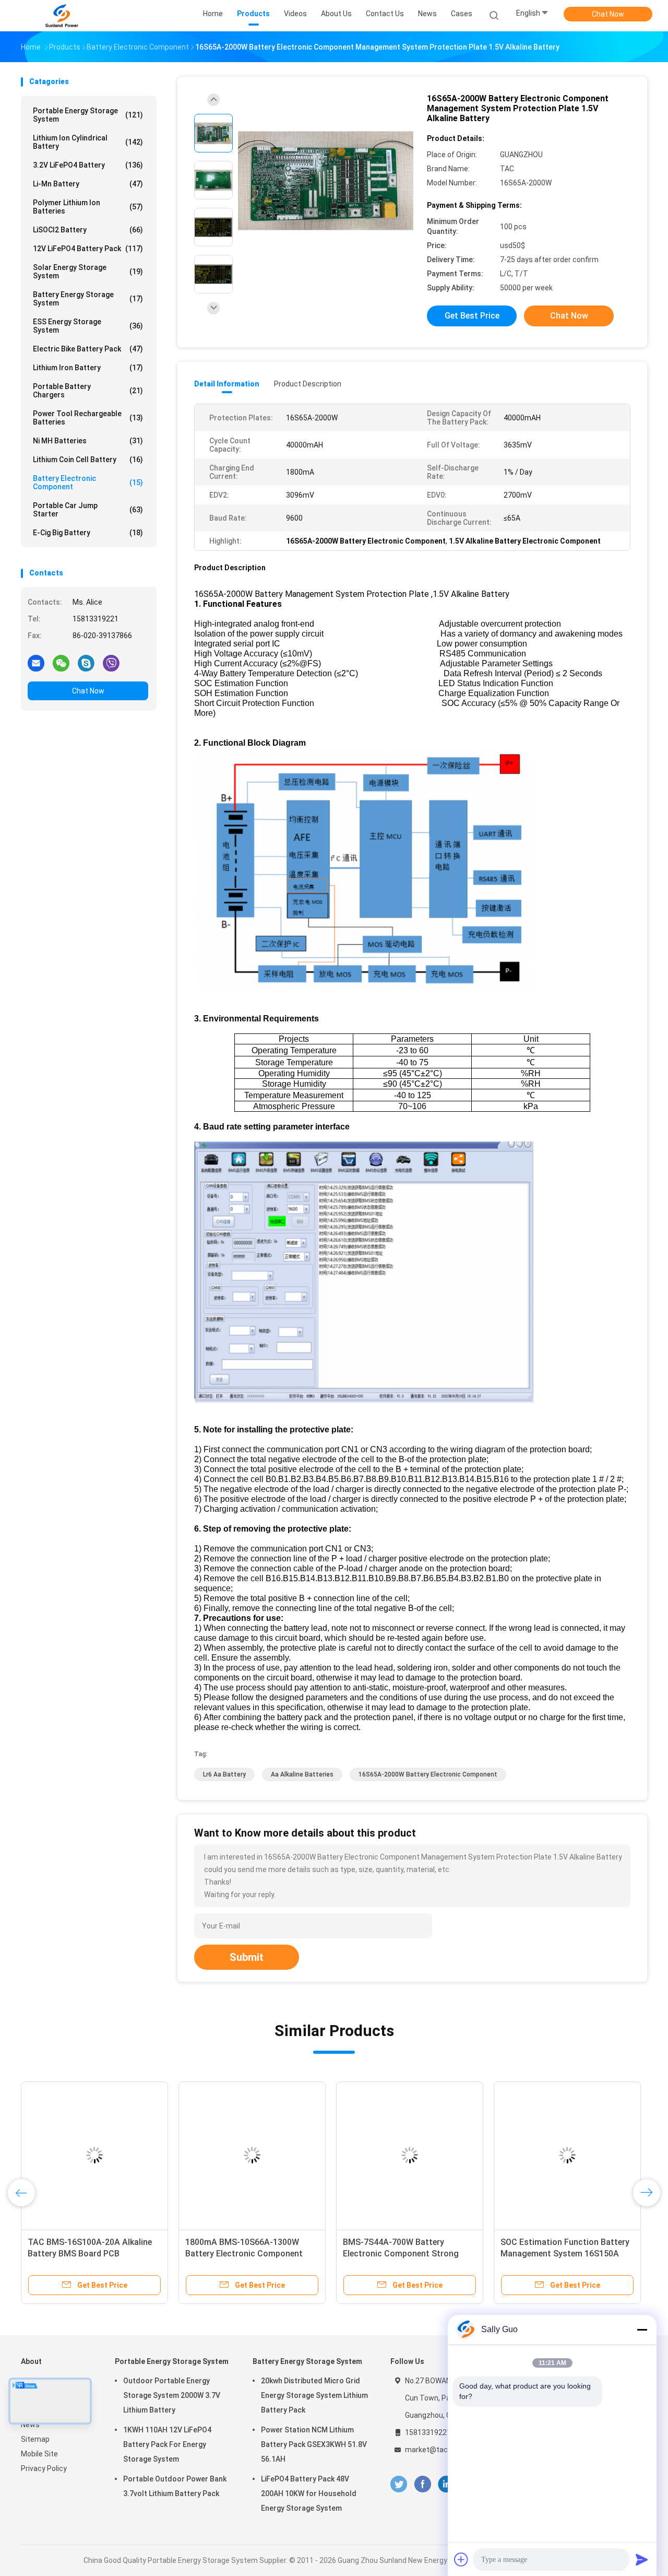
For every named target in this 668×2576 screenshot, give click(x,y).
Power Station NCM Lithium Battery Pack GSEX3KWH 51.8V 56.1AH (314, 2444)
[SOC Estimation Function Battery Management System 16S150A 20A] (567, 2155)
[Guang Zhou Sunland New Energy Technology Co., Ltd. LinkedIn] (446, 2484)
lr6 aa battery (224, 1774)
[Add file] (461, 2559)
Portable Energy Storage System (88, 115)
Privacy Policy (44, 2468)
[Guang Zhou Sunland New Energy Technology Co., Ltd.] (62, 16)
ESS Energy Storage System (88, 326)
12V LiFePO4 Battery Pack (88, 249)
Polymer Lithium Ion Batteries (88, 207)
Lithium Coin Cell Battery (88, 460)
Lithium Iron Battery (88, 368)
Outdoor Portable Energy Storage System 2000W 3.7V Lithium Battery (172, 2395)
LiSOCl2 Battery (88, 230)
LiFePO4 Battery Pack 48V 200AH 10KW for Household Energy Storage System (309, 2493)
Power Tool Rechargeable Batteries (88, 418)
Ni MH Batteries (88, 441)
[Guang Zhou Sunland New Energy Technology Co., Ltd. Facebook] (422, 2484)
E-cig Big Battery (88, 533)
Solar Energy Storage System (88, 272)
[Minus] (642, 2330)
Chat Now (608, 14)
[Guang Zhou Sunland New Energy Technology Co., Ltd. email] (36, 663)
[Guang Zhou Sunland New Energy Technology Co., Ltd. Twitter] (399, 2484)
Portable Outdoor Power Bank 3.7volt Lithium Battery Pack (175, 2486)
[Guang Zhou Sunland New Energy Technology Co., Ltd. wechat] (61, 663)
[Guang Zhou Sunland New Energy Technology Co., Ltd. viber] (111, 663)
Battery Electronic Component (88, 483)
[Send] (642, 2559)
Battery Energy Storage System (88, 299)
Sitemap (35, 2439)
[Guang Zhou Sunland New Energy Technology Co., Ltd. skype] (86, 663)
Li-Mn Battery (88, 184)
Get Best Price (472, 316)
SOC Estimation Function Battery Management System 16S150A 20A (565, 2254)
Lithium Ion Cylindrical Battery (88, 142)
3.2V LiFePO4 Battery (88, 165)
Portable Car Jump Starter (88, 510)
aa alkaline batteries (302, 1774)
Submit (247, 1957)
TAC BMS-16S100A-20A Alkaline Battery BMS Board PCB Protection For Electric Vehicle (90, 2254)
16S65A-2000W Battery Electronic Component (428, 1774)
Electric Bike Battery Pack (88, 349)
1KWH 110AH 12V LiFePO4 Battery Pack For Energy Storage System (167, 2444)
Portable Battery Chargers (88, 391)
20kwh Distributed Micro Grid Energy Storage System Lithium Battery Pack (314, 2395)
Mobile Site (39, 2454)
